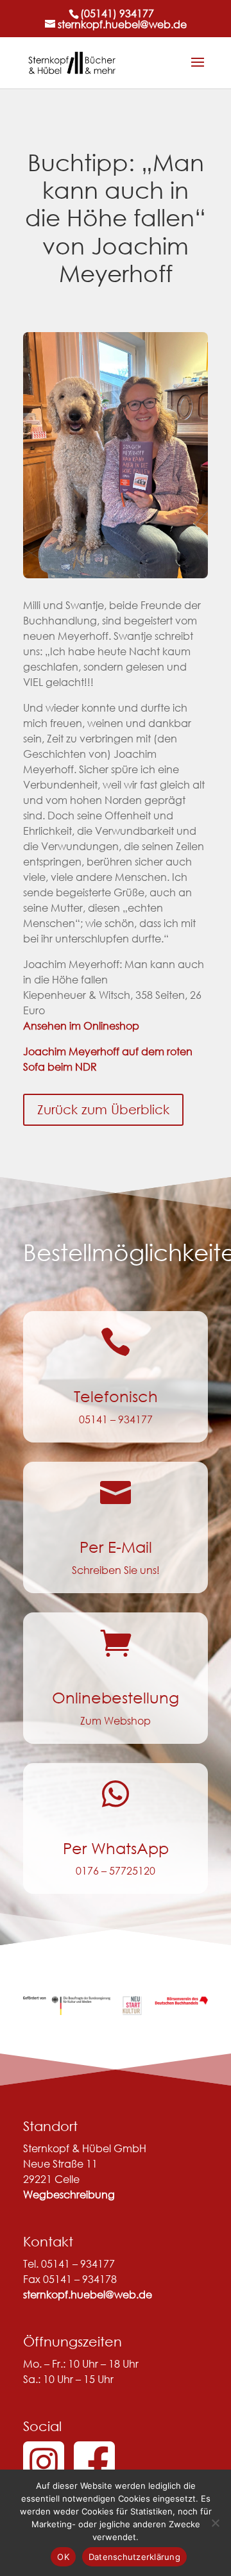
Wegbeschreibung (69, 2194)
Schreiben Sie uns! (116, 1570)
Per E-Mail (116, 1546)
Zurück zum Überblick (103, 1109)
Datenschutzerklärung (134, 2557)
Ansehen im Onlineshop (81, 1025)
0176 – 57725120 (116, 1870)
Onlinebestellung (116, 1697)
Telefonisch (116, 1396)
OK (63, 2557)
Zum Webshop (116, 1720)
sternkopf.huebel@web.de (88, 2294)
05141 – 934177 (116, 1419)
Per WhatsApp (116, 1848)
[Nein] (215, 2523)
